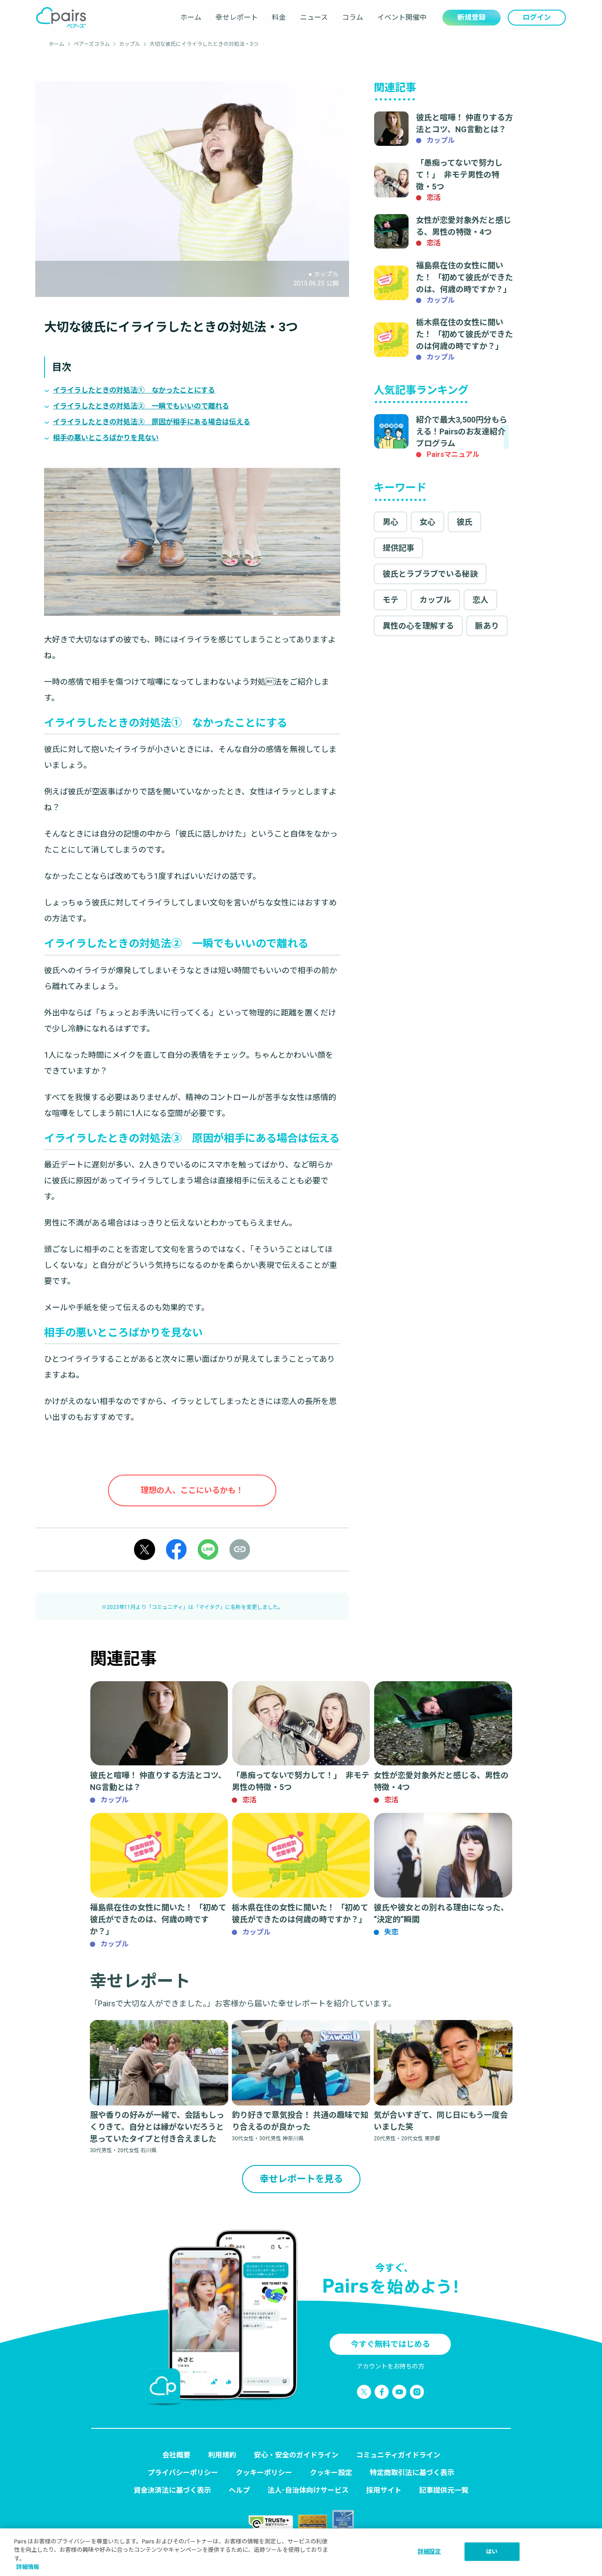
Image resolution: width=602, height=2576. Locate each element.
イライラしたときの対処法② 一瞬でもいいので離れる (141, 406)
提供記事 (398, 548)
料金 (279, 17)
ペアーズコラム (92, 44)
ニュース (314, 17)
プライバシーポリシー (183, 2473)
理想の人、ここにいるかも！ (192, 1490)
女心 (427, 522)
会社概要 (176, 2455)
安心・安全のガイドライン (296, 2455)
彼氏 (465, 522)
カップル (130, 44)
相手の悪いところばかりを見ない (106, 438)
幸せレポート (237, 17)
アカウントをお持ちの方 (390, 2366)
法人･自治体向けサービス (308, 2490)
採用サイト (384, 2490)
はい (492, 2552)
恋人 (480, 600)
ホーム (191, 17)
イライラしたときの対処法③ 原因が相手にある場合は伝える (152, 422)
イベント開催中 (402, 17)
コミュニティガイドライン (398, 2455)
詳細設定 (429, 2552)
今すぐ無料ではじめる (390, 2344)
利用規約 (222, 2455)
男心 (390, 522)
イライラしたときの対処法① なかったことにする (134, 390)
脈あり (487, 626)
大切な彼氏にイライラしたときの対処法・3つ (204, 44)
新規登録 (472, 17)
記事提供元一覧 (444, 2490)
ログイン (537, 17)
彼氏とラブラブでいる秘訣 (430, 574)
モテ (390, 600)
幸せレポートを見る (301, 2179)
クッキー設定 (331, 2473)
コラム (353, 17)
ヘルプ (239, 2490)
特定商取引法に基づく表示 (412, 2473)
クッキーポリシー (264, 2473)
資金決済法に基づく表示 (172, 2490)
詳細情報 (28, 2567)
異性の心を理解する (418, 626)
